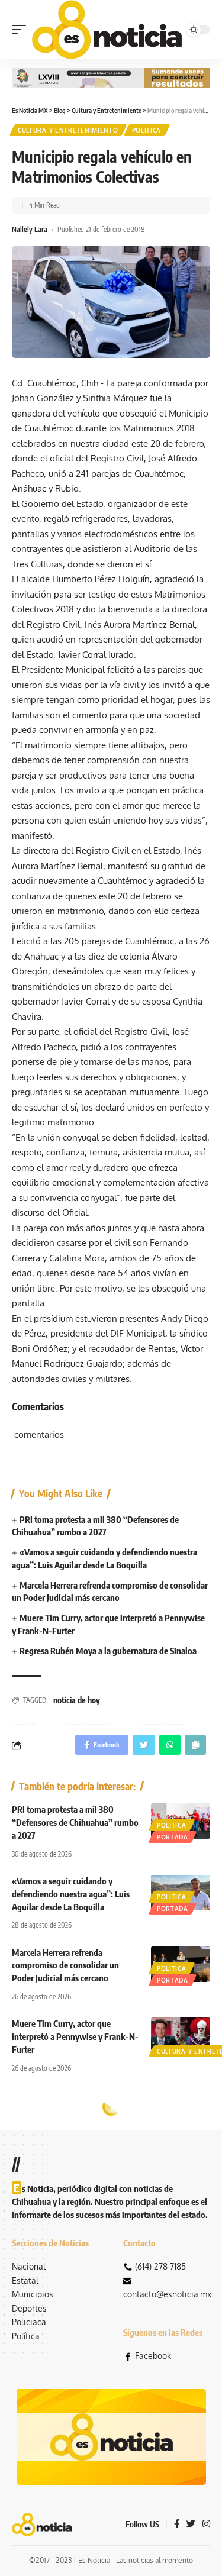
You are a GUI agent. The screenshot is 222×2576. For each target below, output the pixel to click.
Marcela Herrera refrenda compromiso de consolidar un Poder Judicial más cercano (65, 1965)
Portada (173, 1837)
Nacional (29, 2266)
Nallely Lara (30, 229)
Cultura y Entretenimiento (68, 130)
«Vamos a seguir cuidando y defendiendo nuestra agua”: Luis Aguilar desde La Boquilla (71, 1894)
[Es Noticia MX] (107, 30)
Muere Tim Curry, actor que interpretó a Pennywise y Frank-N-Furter (75, 2036)
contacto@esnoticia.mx (167, 2294)
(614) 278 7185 (160, 2266)
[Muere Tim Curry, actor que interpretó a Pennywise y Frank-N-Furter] (181, 2035)
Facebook (153, 2356)
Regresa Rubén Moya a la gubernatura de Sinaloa (108, 1651)
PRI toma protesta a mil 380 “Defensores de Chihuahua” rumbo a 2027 (75, 1822)
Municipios (33, 2294)
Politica (147, 130)
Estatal (25, 2280)
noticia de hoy (77, 1700)
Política (26, 2336)
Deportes (29, 2308)
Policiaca (29, 2322)
